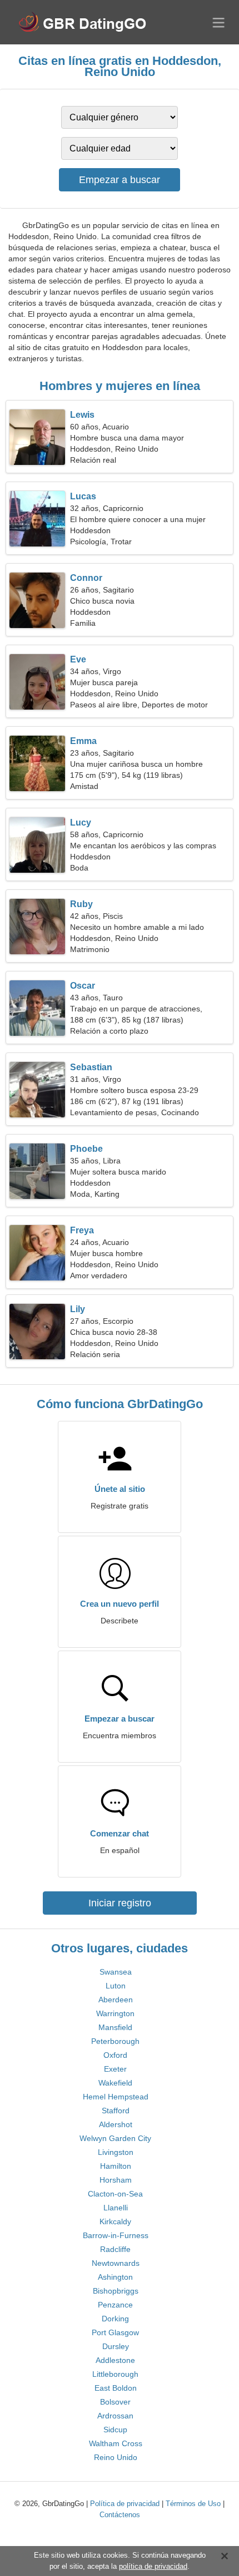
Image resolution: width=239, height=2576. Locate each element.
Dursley (116, 2346)
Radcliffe (115, 2249)
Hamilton (116, 2166)
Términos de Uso (193, 2504)
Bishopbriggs (116, 2291)
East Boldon (116, 2388)
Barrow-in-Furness (116, 2235)
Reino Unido (116, 2457)
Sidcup (115, 2430)
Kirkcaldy (115, 2221)
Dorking (115, 2319)
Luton (116, 1986)
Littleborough (115, 2374)
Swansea (116, 1972)
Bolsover (115, 2402)
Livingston (116, 2152)
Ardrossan (115, 2416)
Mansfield (115, 2027)
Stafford (116, 2111)
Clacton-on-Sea (115, 2194)
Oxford (115, 2055)
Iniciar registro (120, 1903)
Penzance (115, 2305)
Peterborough (115, 2041)
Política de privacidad (125, 2504)
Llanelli (116, 2208)
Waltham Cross (116, 2443)
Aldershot (116, 2124)
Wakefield (115, 2083)
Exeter (115, 2069)
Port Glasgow (115, 2332)
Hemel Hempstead (116, 2097)
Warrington (115, 2013)
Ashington (115, 2277)
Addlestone (115, 2360)
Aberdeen (116, 2000)
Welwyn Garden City (115, 2138)
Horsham (116, 2180)
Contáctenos (120, 2515)
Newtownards (116, 2263)
